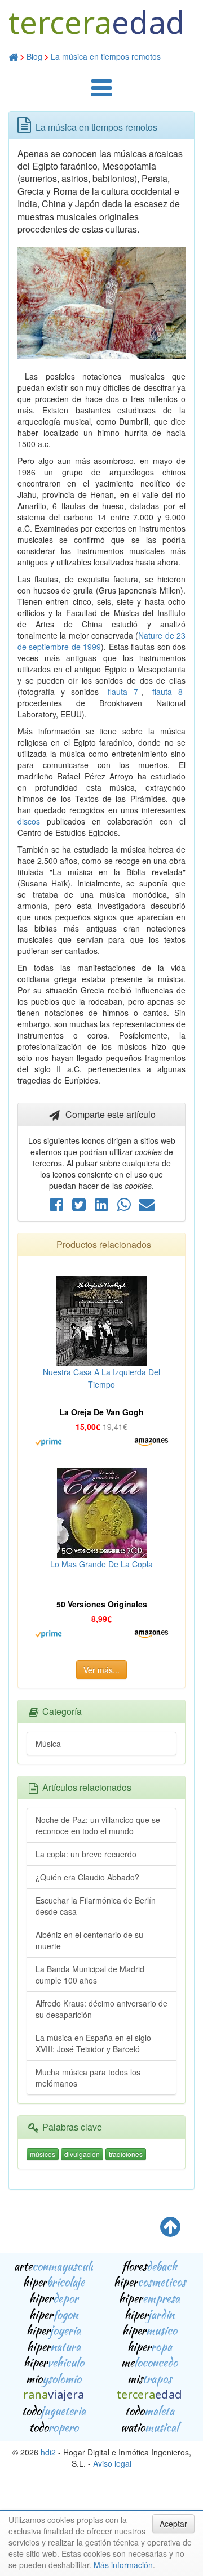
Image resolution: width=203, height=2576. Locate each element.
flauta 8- (169, 692)
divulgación (82, 2154)
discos (29, 821)
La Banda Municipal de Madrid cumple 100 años (90, 1975)
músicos (43, 2154)
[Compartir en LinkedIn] (103, 1207)
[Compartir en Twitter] (80, 1207)
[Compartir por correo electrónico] (147, 1207)
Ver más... (101, 1670)
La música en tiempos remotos (106, 56)
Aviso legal (112, 2463)
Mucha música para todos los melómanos (88, 2078)
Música (48, 1744)
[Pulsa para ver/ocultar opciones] (101, 93)
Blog (34, 56)
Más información (123, 2565)
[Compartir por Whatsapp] (125, 1207)
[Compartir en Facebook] (58, 1207)
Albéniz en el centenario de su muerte (89, 1940)
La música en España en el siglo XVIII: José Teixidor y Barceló (93, 2043)
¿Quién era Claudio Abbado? (87, 1877)
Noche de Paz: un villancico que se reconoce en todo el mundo (98, 1825)
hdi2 (48, 2452)
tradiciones (126, 2154)
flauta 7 (123, 692)
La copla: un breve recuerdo (86, 1854)
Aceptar (173, 2524)
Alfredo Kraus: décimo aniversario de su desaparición (101, 2009)
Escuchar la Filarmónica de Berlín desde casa (96, 1906)
